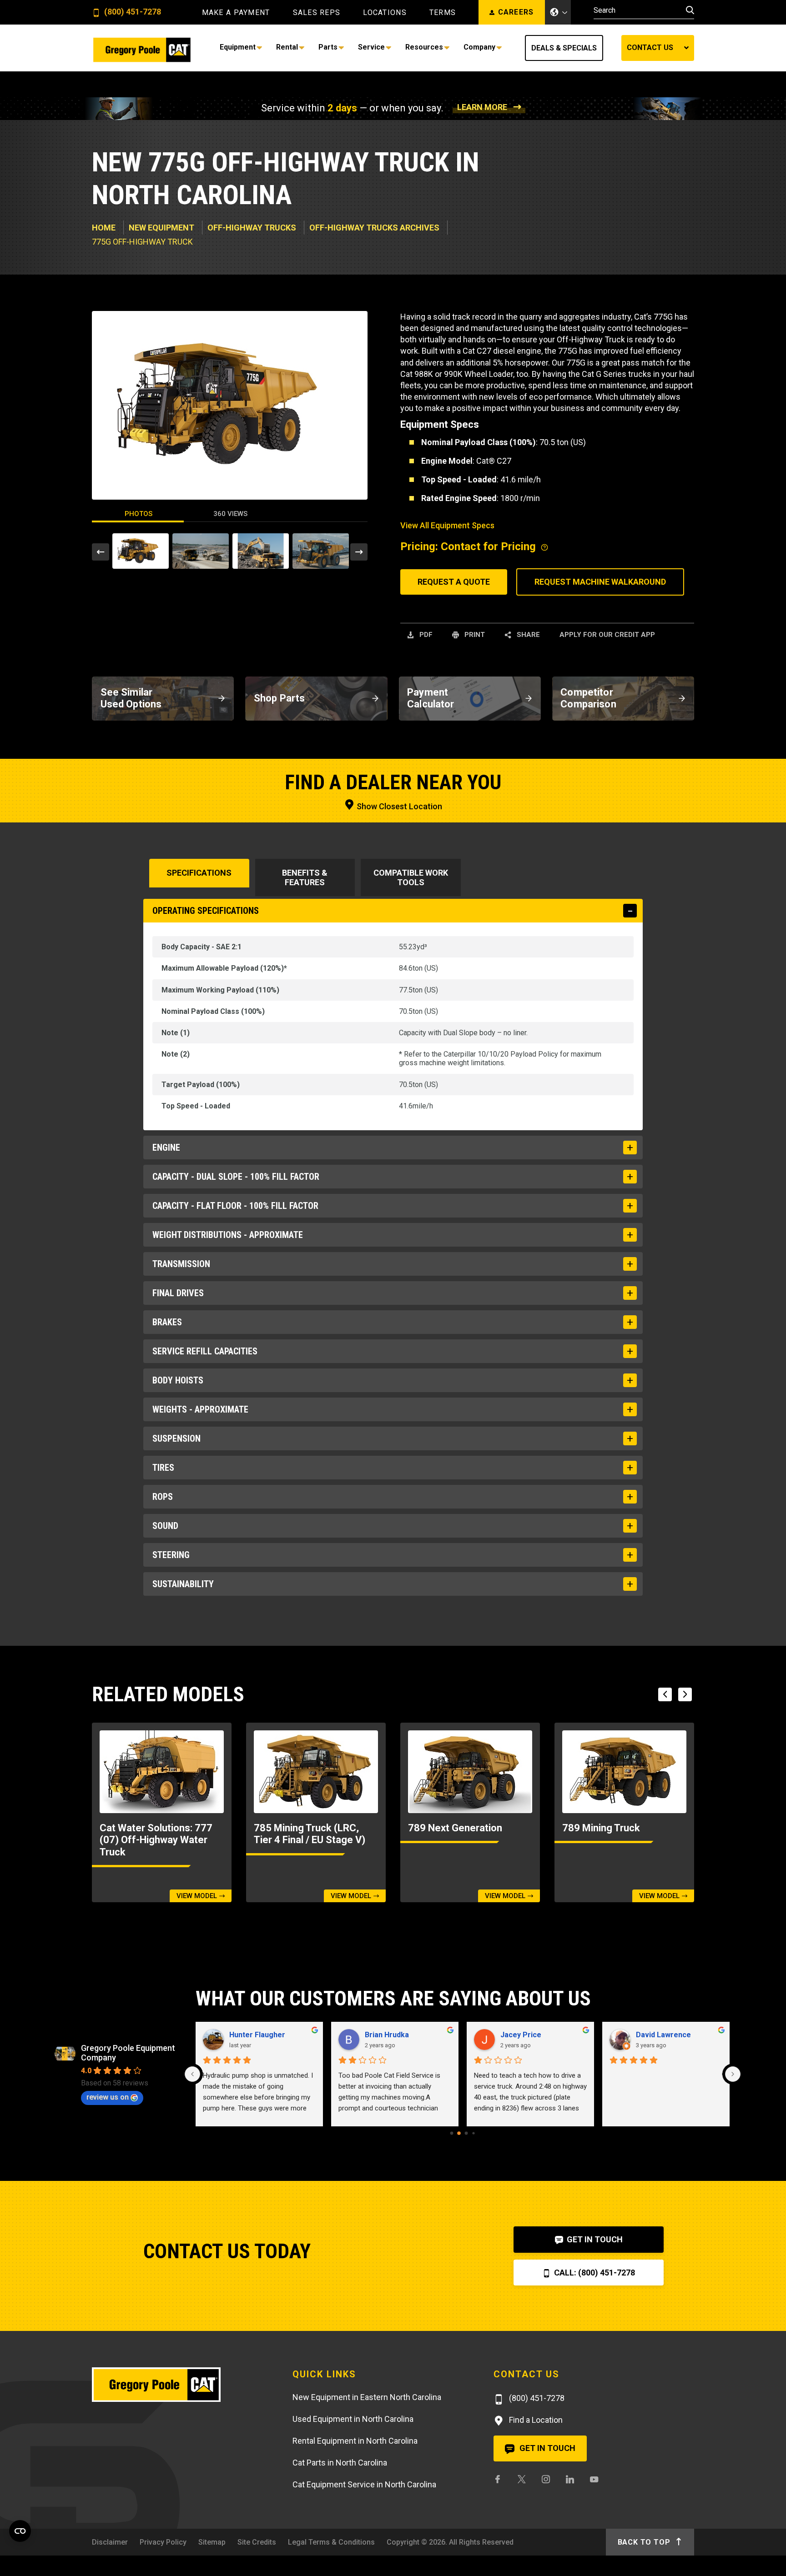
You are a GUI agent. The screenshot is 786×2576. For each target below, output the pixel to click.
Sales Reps (317, 13)
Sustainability (183, 1584)
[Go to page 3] (473, 2133)
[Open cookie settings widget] (20, 2531)
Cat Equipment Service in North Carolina (364, 2484)
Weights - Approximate (200, 1409)
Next (359, 552)
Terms (443, 13)
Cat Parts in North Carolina (340, 2463)
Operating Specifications (206, 911)
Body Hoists (178, 1380)
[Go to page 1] (459, 2133)
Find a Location (535, 2420)
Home (104, 228)
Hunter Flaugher (257, 2035)
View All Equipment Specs (447, 525)
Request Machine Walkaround (600, 582)
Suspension (176, 1438)
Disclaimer (110, 2542)
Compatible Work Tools (411, 877)
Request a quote (454, 582)
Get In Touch (594, 2239)
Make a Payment (236, 13)
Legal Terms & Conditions (331, 2542)
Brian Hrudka (387, 2035)
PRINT (474, 635)
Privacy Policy (163, 2542)
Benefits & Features (305, 877)
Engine (166, 1148)
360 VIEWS (230, 514)
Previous (101, 552)
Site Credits (257, 2542)
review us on (108, 2097)
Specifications (199, 873)
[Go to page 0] (451, 2133)
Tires (163, 1468)
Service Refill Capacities (205, 1351)
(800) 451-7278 (132, 12)
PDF (425, 635)
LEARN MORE (482, 107)
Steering (171, 1555)
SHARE (527, 635)
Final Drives (178, 1293)
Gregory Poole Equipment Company (128, 2053)
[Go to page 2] (466, 2133)
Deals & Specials (564, 48)
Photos (139, 514)
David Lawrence (663, 2035)
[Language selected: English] (558, 12)
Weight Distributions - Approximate (228, 1235)
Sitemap (212, 2542)
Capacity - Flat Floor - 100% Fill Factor (235, 1206)
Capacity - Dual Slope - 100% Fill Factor (236, 1177)
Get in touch (547, 2448)
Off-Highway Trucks (252, 228)
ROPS (163, 1497)
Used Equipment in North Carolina (353, 2419)
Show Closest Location (398, 806)
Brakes (167, 1322)
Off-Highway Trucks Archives (374, 228)
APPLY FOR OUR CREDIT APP (607, 635)
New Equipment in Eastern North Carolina (367, 2397)
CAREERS (516, 12)
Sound (165, 1526)
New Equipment (161, 228)
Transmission (181, 1264)
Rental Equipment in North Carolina (355, 2441)
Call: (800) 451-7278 (594, 2273)
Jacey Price (521, 2035)
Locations (385, 13)
